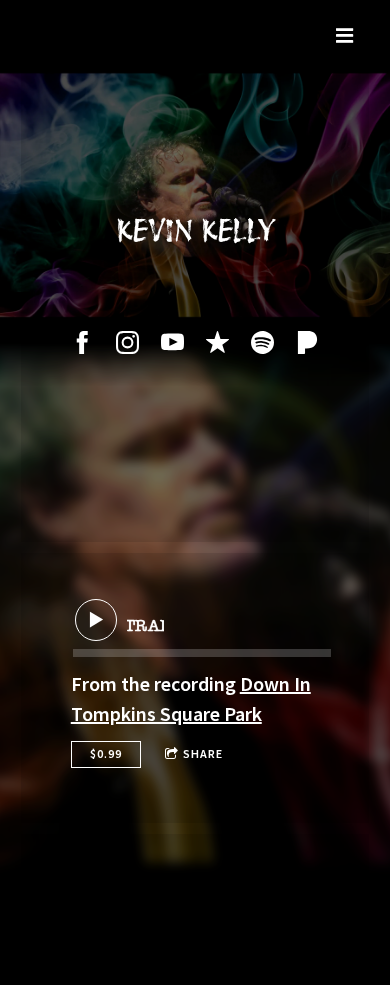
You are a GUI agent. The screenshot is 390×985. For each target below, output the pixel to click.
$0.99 (106, 753)
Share (203, 753)
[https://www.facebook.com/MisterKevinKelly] (82, 342)
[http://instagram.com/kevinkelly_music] (127, 342)
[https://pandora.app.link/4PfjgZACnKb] (307, 342)
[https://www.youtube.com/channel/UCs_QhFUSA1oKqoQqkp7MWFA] (172, 342)
